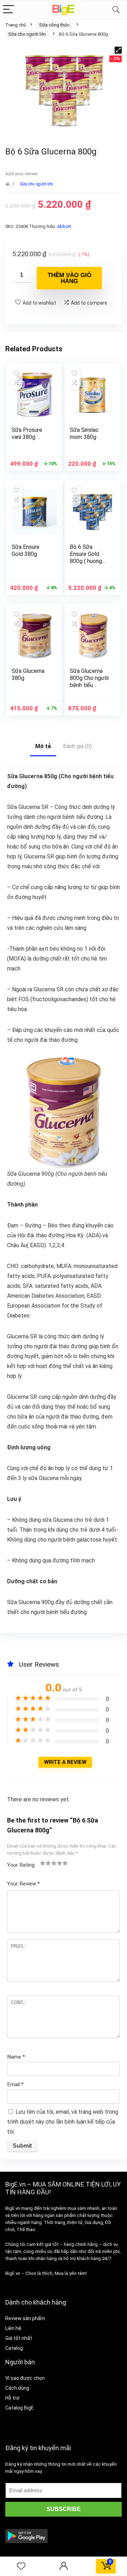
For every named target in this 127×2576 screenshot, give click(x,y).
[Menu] (8, 10)
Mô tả (43, 746)
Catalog (14, 2348)
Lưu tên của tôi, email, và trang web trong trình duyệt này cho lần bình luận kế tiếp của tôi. (63, 2122)
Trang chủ (16, 25)
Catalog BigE (20, 2408)
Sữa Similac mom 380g (84, 433)
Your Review (23, 1884)
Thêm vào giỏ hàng (69, 278)
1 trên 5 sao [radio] (43, 1863)
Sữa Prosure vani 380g (27, 433)
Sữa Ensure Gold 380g (26, 550)
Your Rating (21, 1865)
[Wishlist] (21, 2566)
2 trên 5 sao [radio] (46, 1863)
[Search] (116, 10)
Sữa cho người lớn (27, 34)
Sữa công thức (54, 25)
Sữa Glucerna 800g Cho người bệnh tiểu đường (89, 682)
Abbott (64, 226)
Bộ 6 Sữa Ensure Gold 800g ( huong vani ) (86, 558)
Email (15, 2084)
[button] (118, 50)
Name (16, 2057)
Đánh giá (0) (77, 746)
